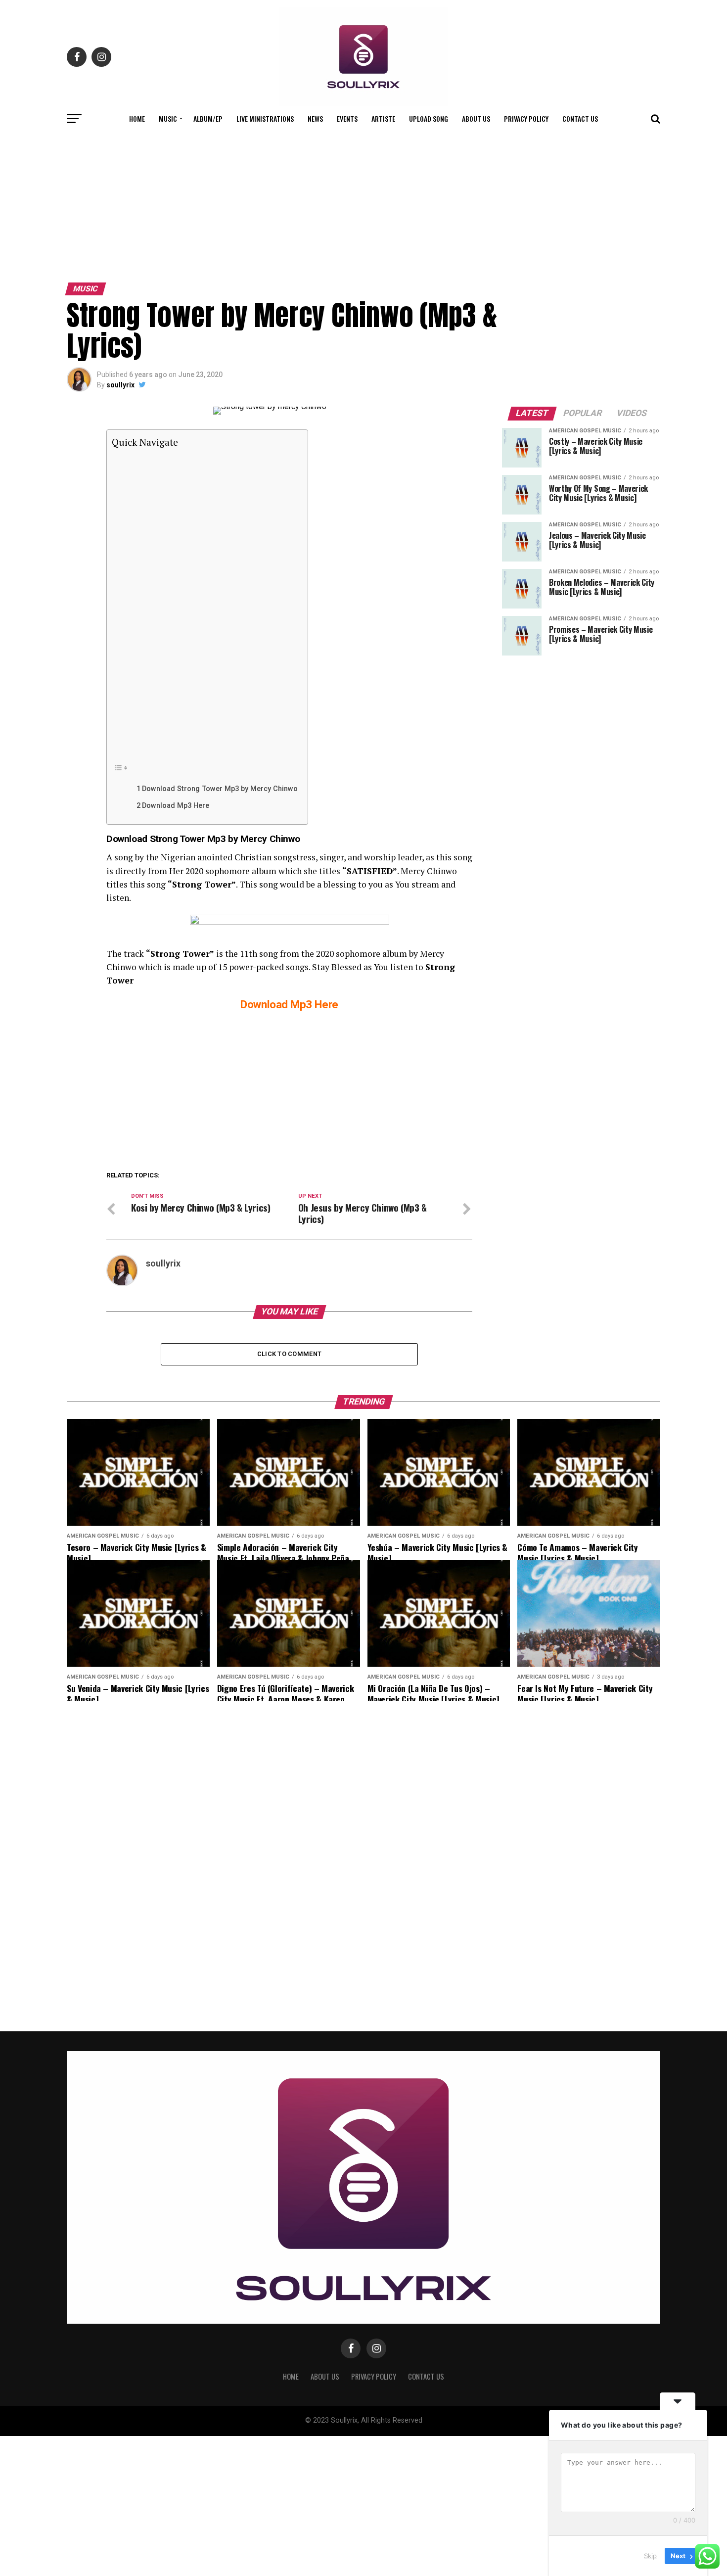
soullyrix (120, 385)
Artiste (383, 118)
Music (168, 118)
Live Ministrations (265, 118)
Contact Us (580, 118)
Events (347, 118)
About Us (476, 118)
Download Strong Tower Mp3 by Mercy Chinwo (220, 789)
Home (137, 118)
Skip (650, 2556)
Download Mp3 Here (176, 806)
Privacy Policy (526, 118)
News (315, 118)
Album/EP (208, 118)
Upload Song (429, 118)
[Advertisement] (363, 204)
